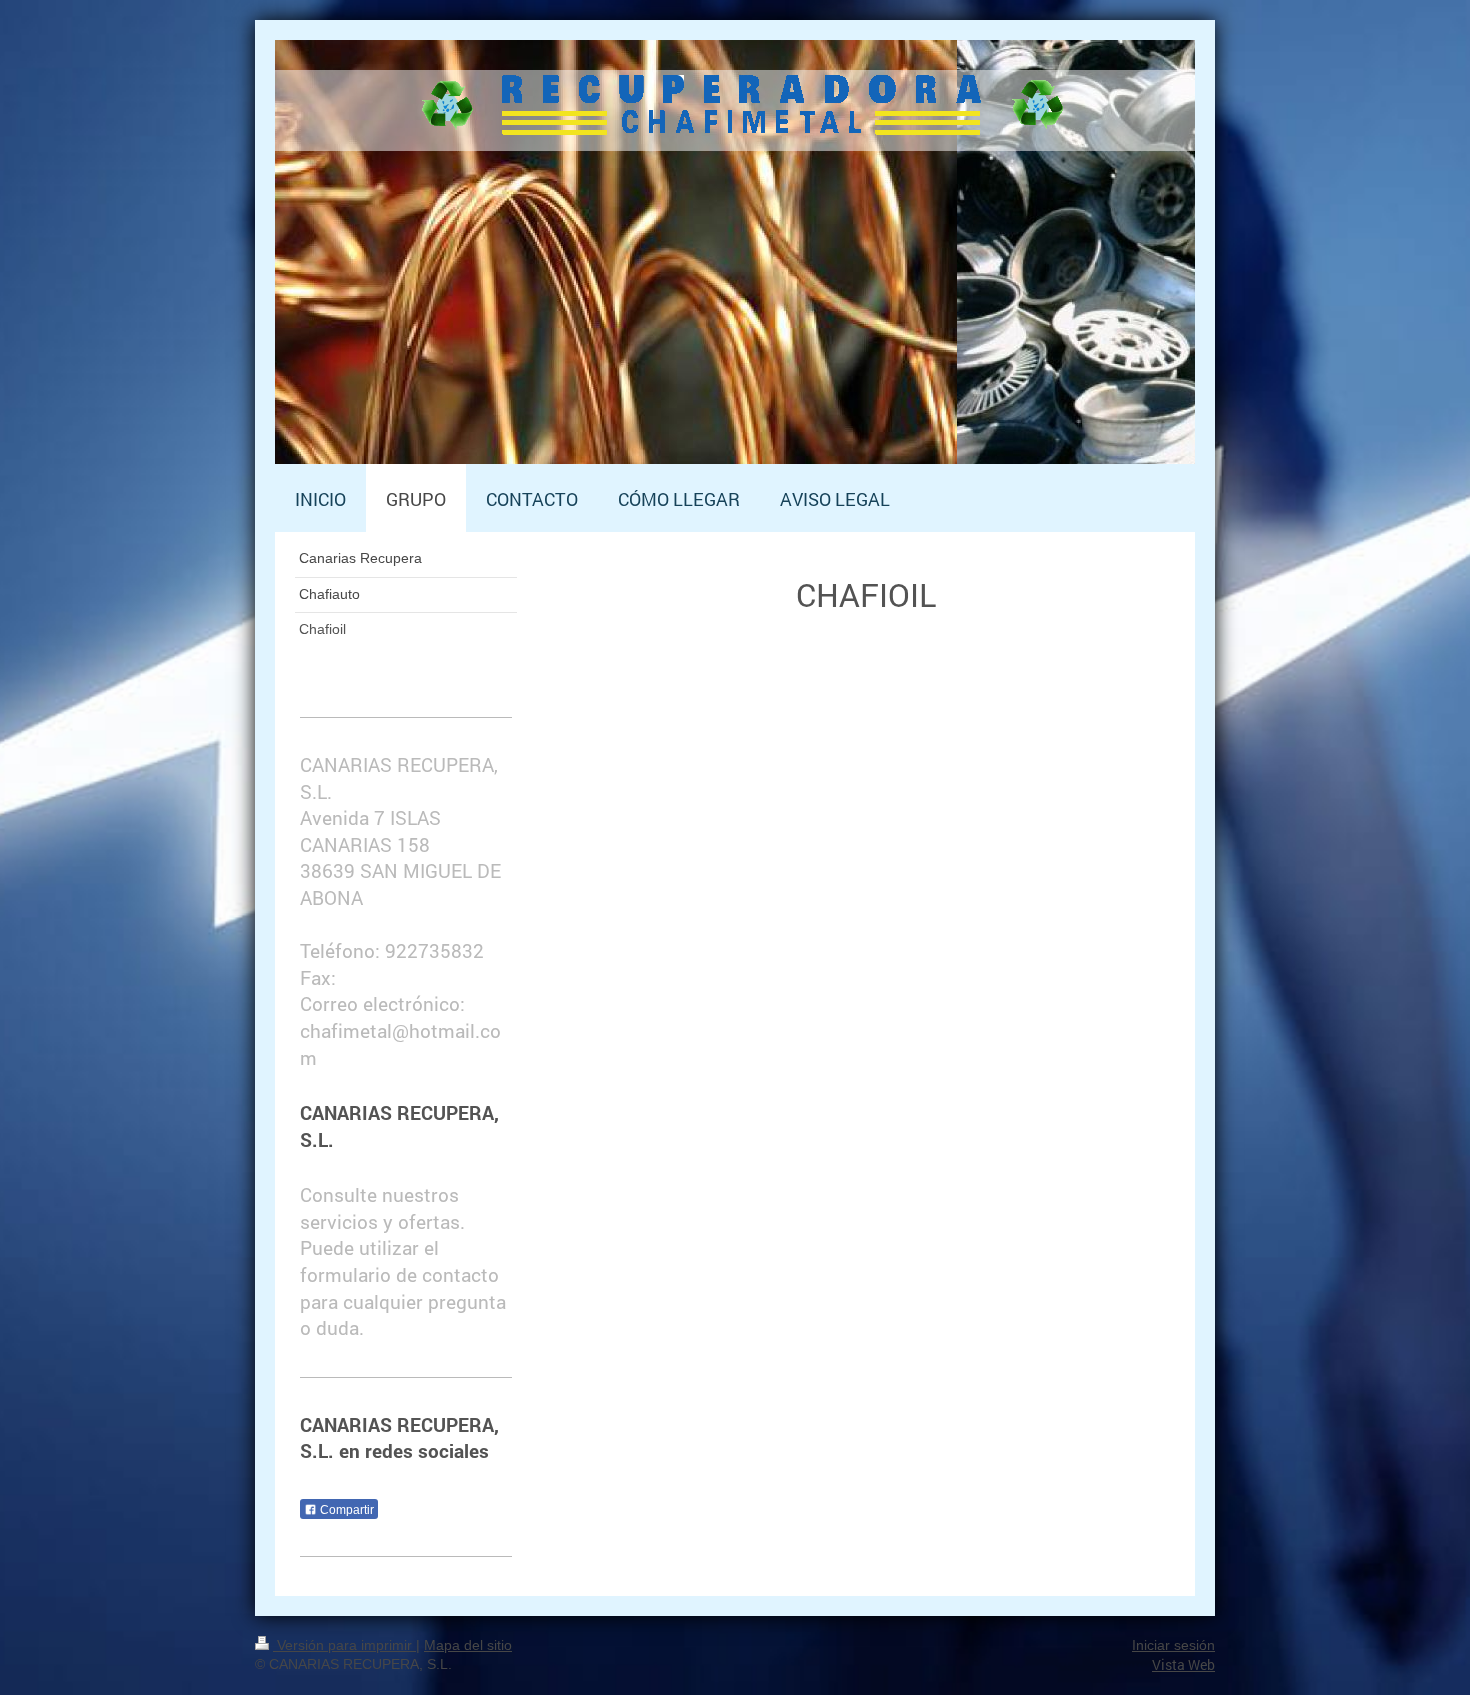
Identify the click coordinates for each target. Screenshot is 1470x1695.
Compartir (345, 1510)
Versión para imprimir (344, 1645)
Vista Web (1183, 1664)
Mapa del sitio (468, 1645)
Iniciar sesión (1173, 1645)
